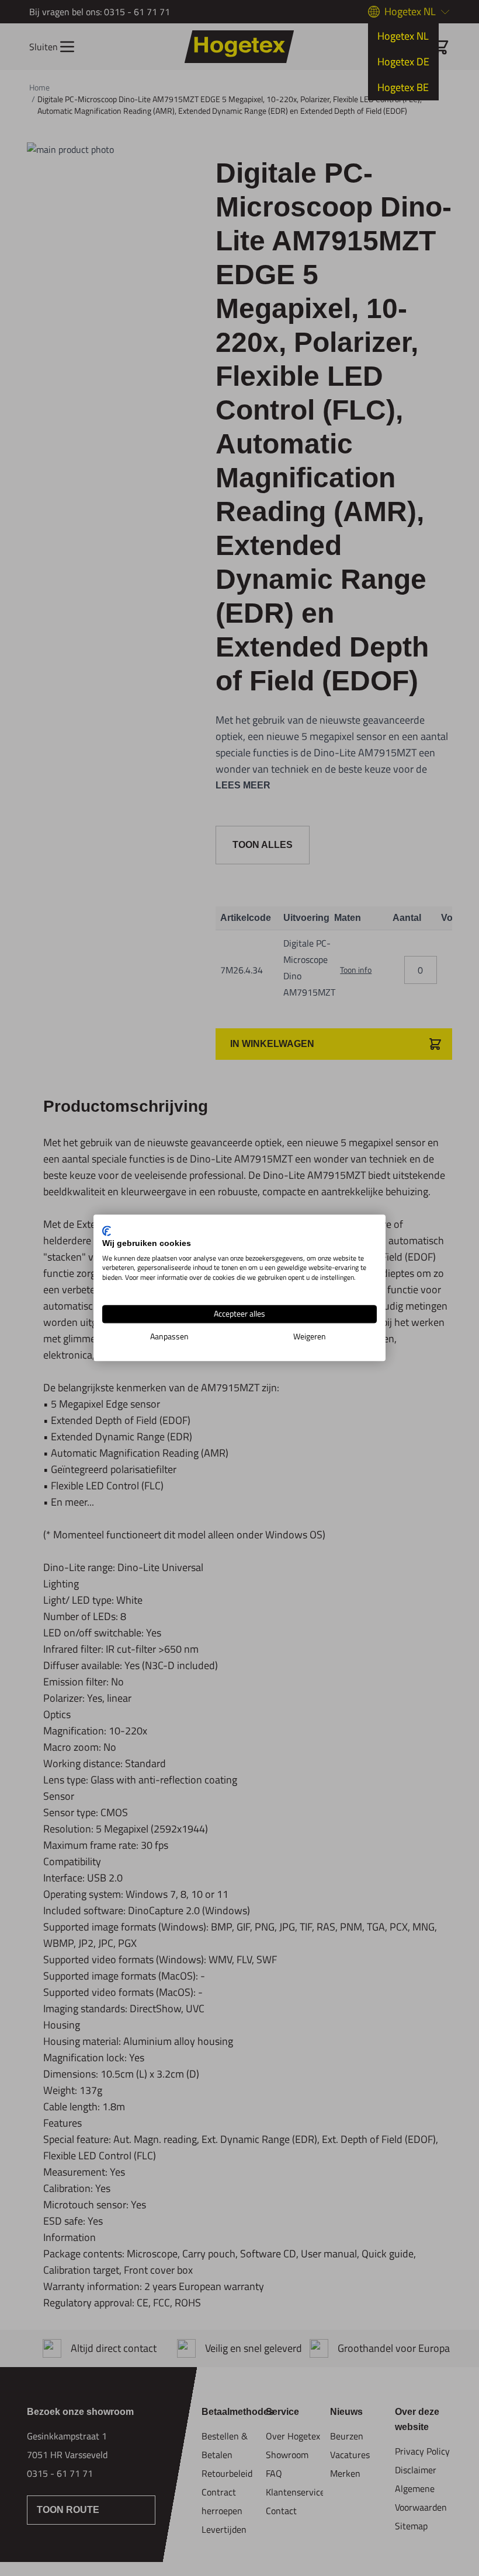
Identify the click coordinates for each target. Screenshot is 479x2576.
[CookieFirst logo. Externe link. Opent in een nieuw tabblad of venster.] (107, 1231)
